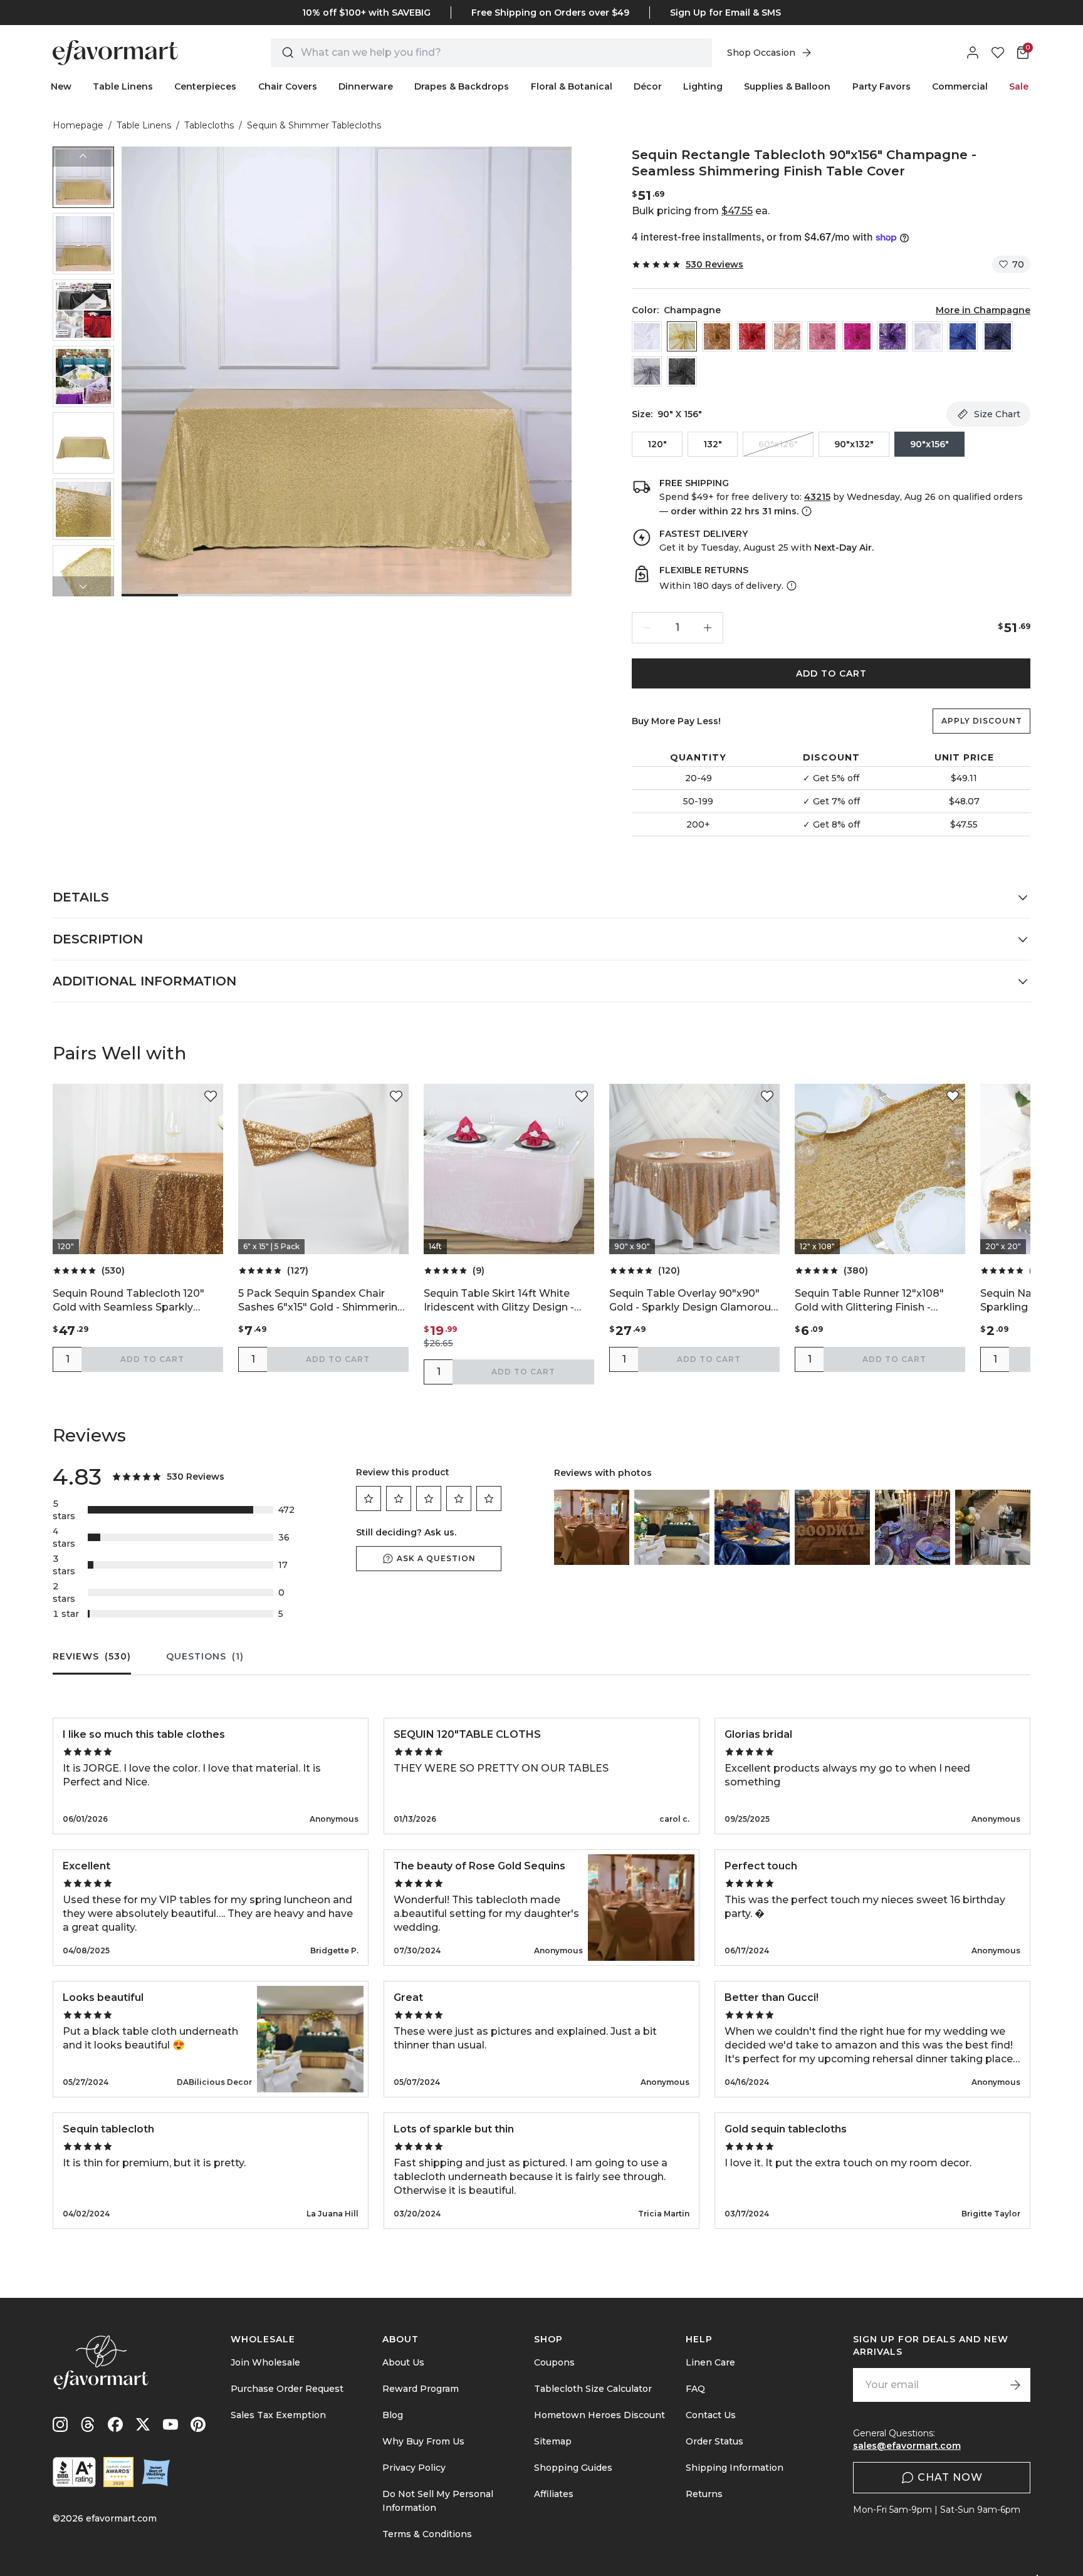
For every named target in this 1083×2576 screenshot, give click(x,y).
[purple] (892, 336)
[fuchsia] (857, 336)
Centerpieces (205, 86)
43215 (817, 497)
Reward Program (421, 2389)
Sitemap (553, 2441)
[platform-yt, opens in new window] (170, 2424)
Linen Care (710, 2362)
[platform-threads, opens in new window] (88, 2424)
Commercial (960, 86)
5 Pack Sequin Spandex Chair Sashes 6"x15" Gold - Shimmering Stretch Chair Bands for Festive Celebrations (321, 1301)
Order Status (714, 2441)
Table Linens (123, 86)
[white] (647, 336)
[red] (752, 336)
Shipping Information (735, 2468)
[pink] (822, 336)
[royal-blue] (963, 336)
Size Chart (997, 414)
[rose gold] (787, 336)
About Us (403, 2362)
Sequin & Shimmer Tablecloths (314, 125)
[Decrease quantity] (647, 628)
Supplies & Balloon (787, 86)
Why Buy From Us (423, 2441)
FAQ (695, 2389)
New (61, 86)
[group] (83, 177)
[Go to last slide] (83, 157)
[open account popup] (973, 53)
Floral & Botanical (572, 86)
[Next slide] (83, 586)
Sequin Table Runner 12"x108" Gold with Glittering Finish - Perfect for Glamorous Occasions (879, 1301)
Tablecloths (209, 125)
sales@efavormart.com (907, 2446)
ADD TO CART (831, 673)
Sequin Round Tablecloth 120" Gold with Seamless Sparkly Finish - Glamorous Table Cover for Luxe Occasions (132, 1301)
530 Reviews (714, 264)
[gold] (717, 336)
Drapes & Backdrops (462, 86)
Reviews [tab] (92, 1656)
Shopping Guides (573, 2468)
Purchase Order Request (287, 2389)
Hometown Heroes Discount (599, 2415)
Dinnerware (366, 86)
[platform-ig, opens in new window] (60, 2424)
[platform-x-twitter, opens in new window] (143, 2424)
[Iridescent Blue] (928, 336)
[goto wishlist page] (998, 53)
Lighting (703, 86)
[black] (682, 371)
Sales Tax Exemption (278, 2415)
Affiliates (554, 2494)
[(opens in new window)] (74, 2472)
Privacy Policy (414, 2468)
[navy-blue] (998, 336)
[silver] (647, 371)
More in (983, 310)
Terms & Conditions (427, 2534)
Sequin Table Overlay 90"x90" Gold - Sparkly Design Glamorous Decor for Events (693, 1301)
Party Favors (882, 86)
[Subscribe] (1015, 2385)
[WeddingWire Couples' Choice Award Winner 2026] (118, 2472)
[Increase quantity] (708, 628)
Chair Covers (288, 86)
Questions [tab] (205, 1656)
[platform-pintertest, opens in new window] (198, 2424)
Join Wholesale (265, 2362)
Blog (393, 2415)
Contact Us (711, 2415)
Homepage (78, 125)
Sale (1019, 86)
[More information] (805, 511)
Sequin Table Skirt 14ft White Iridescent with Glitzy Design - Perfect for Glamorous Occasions (508, 1301)
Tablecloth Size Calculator (593, 2389)
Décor (648, 86)
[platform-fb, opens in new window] (115, 2424)
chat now (950, 2477)
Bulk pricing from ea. (701, 211)
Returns (704, 2494)
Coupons (554, 2362)
